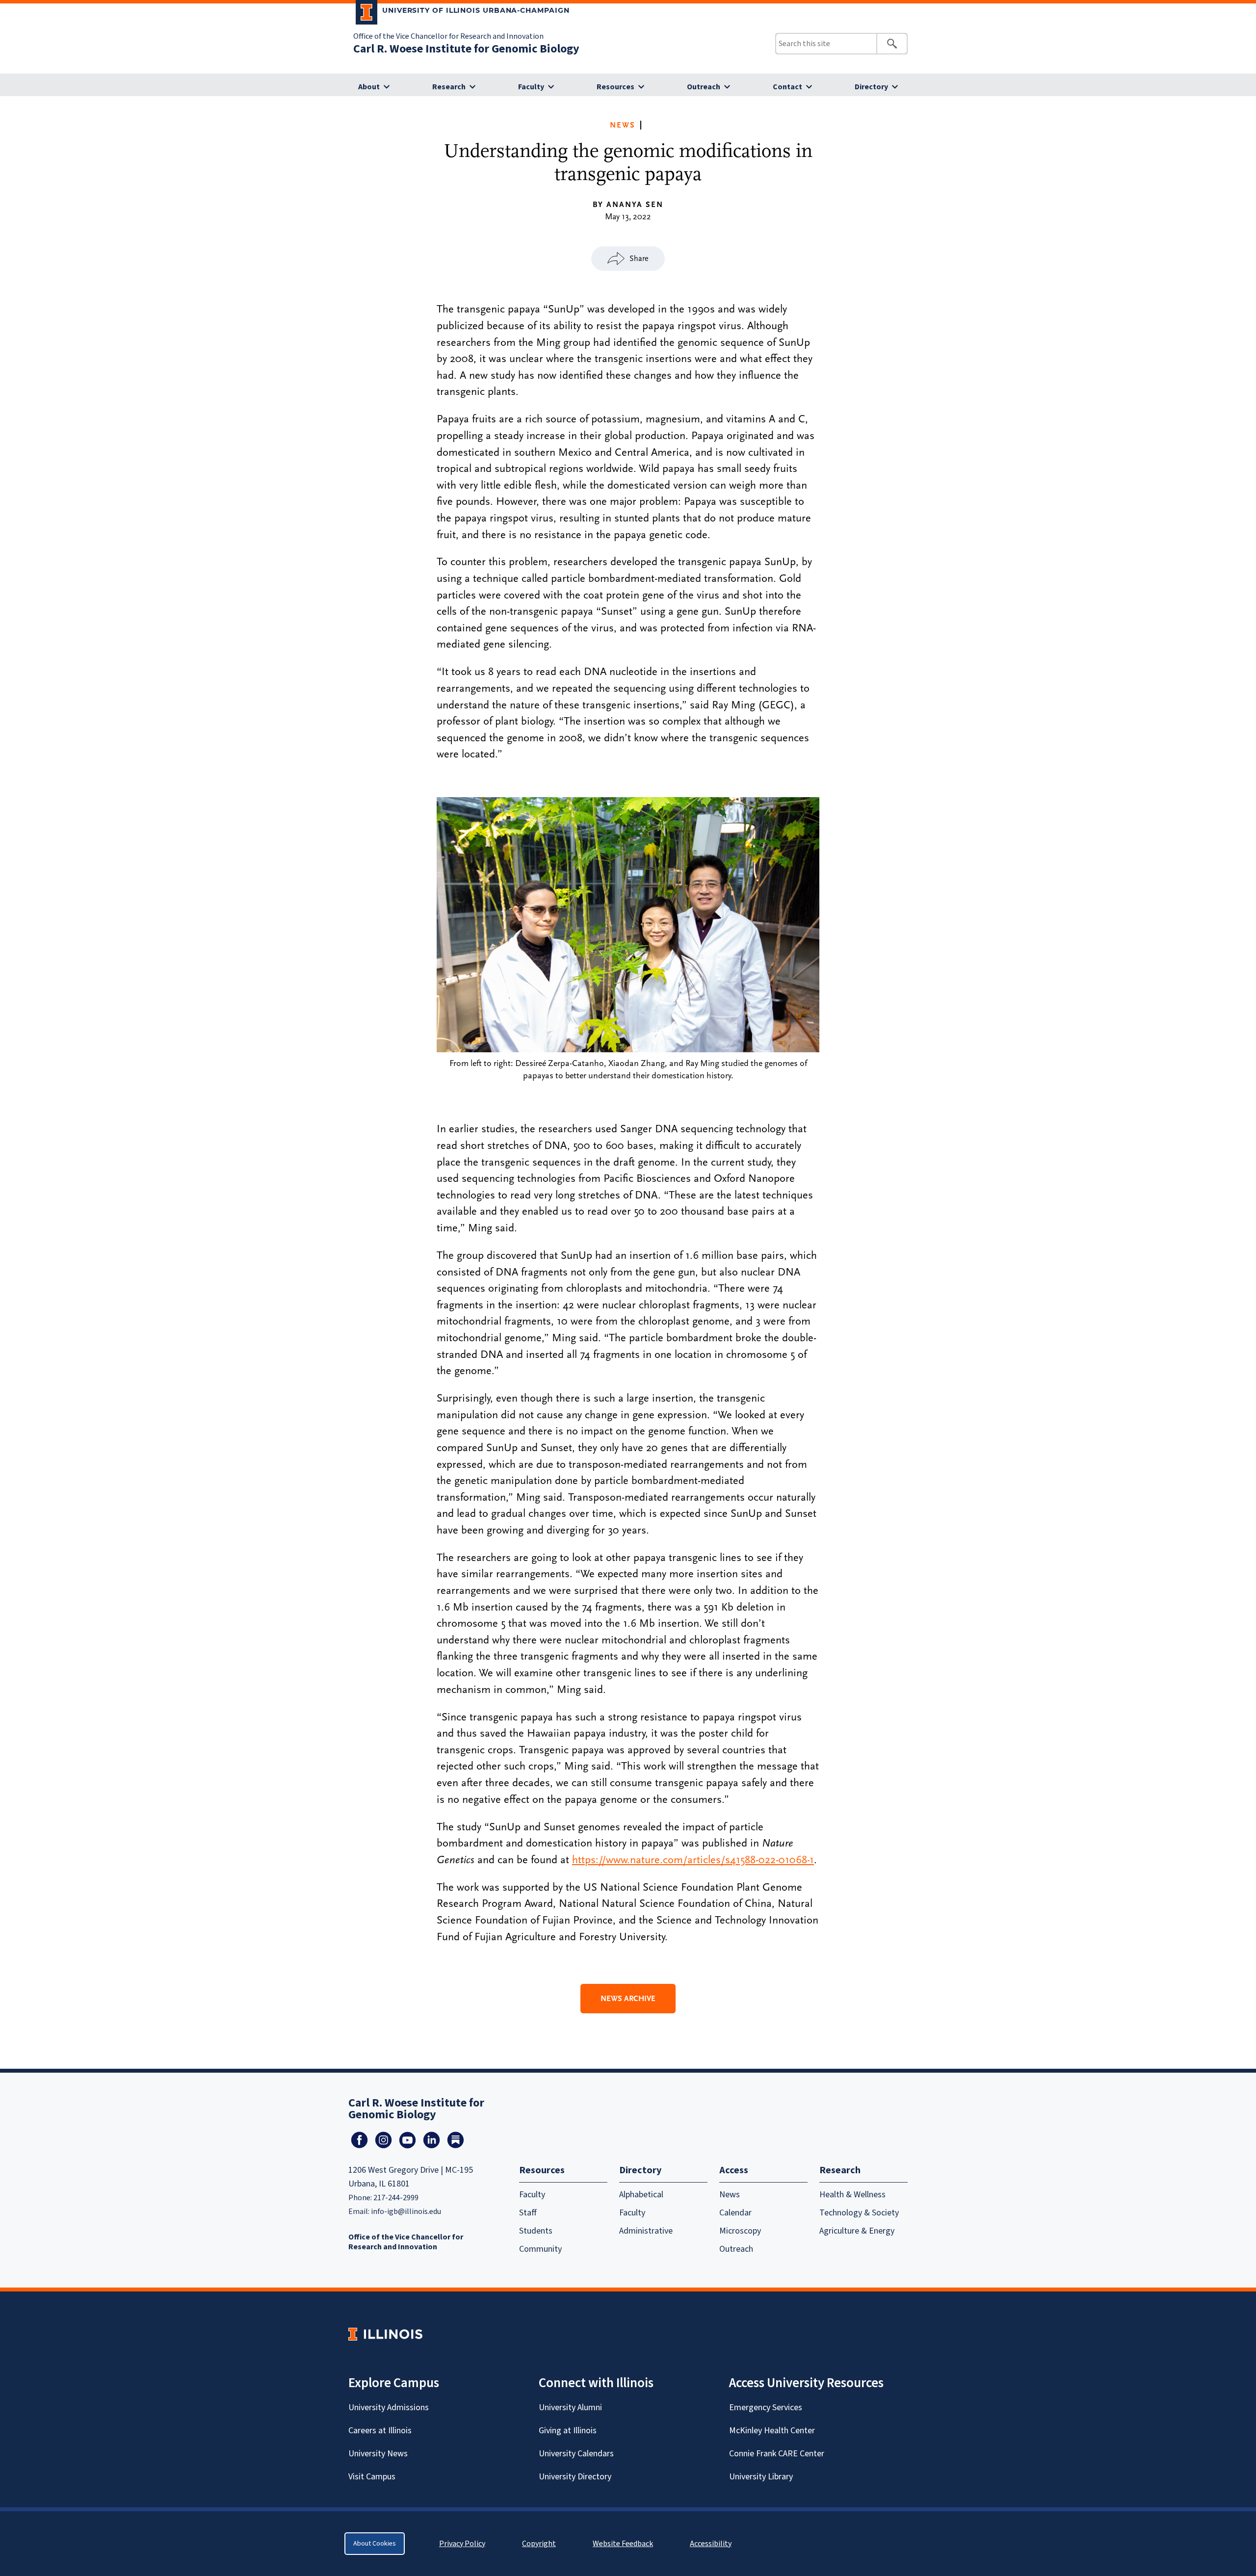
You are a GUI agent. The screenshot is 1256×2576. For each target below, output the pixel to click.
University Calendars (576, 2454)
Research (449, 87)
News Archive (628, 1999)
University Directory (575, 2477)
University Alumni (570, 2407)
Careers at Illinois (380, 2431)
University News (378, 2454)
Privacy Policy (462, 2544)
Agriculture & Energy (857, 2231)
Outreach (704, 87)
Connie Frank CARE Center (777, 2454)
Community (540, 2249)
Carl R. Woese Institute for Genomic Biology (466, 49)
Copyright (539, 2544)
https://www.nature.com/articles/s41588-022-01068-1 (693, 1860)
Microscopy (740, 2231)
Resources (615, 87)
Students (536, 2231)
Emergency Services (766, 2407)
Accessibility (711, 2544)
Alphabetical (641, 2195)
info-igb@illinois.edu (406, 2212)
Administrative (646, 2231)
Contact (787, 87)
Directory (871, 87)
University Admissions (389, 2407)
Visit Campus (372, 2477)
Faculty (531, 87)
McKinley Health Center (772, 2431)
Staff (528, 2213)
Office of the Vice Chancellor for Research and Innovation (448, 36)
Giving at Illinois (568, 2431)
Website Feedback (624, 2544)
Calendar (735, 2213)
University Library (761, 2477)
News (623, 125)
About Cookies (375, 2544)
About (369, 87)
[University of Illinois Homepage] (385, 2334)
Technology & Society (859, 2213)
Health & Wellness (852, 2195)
